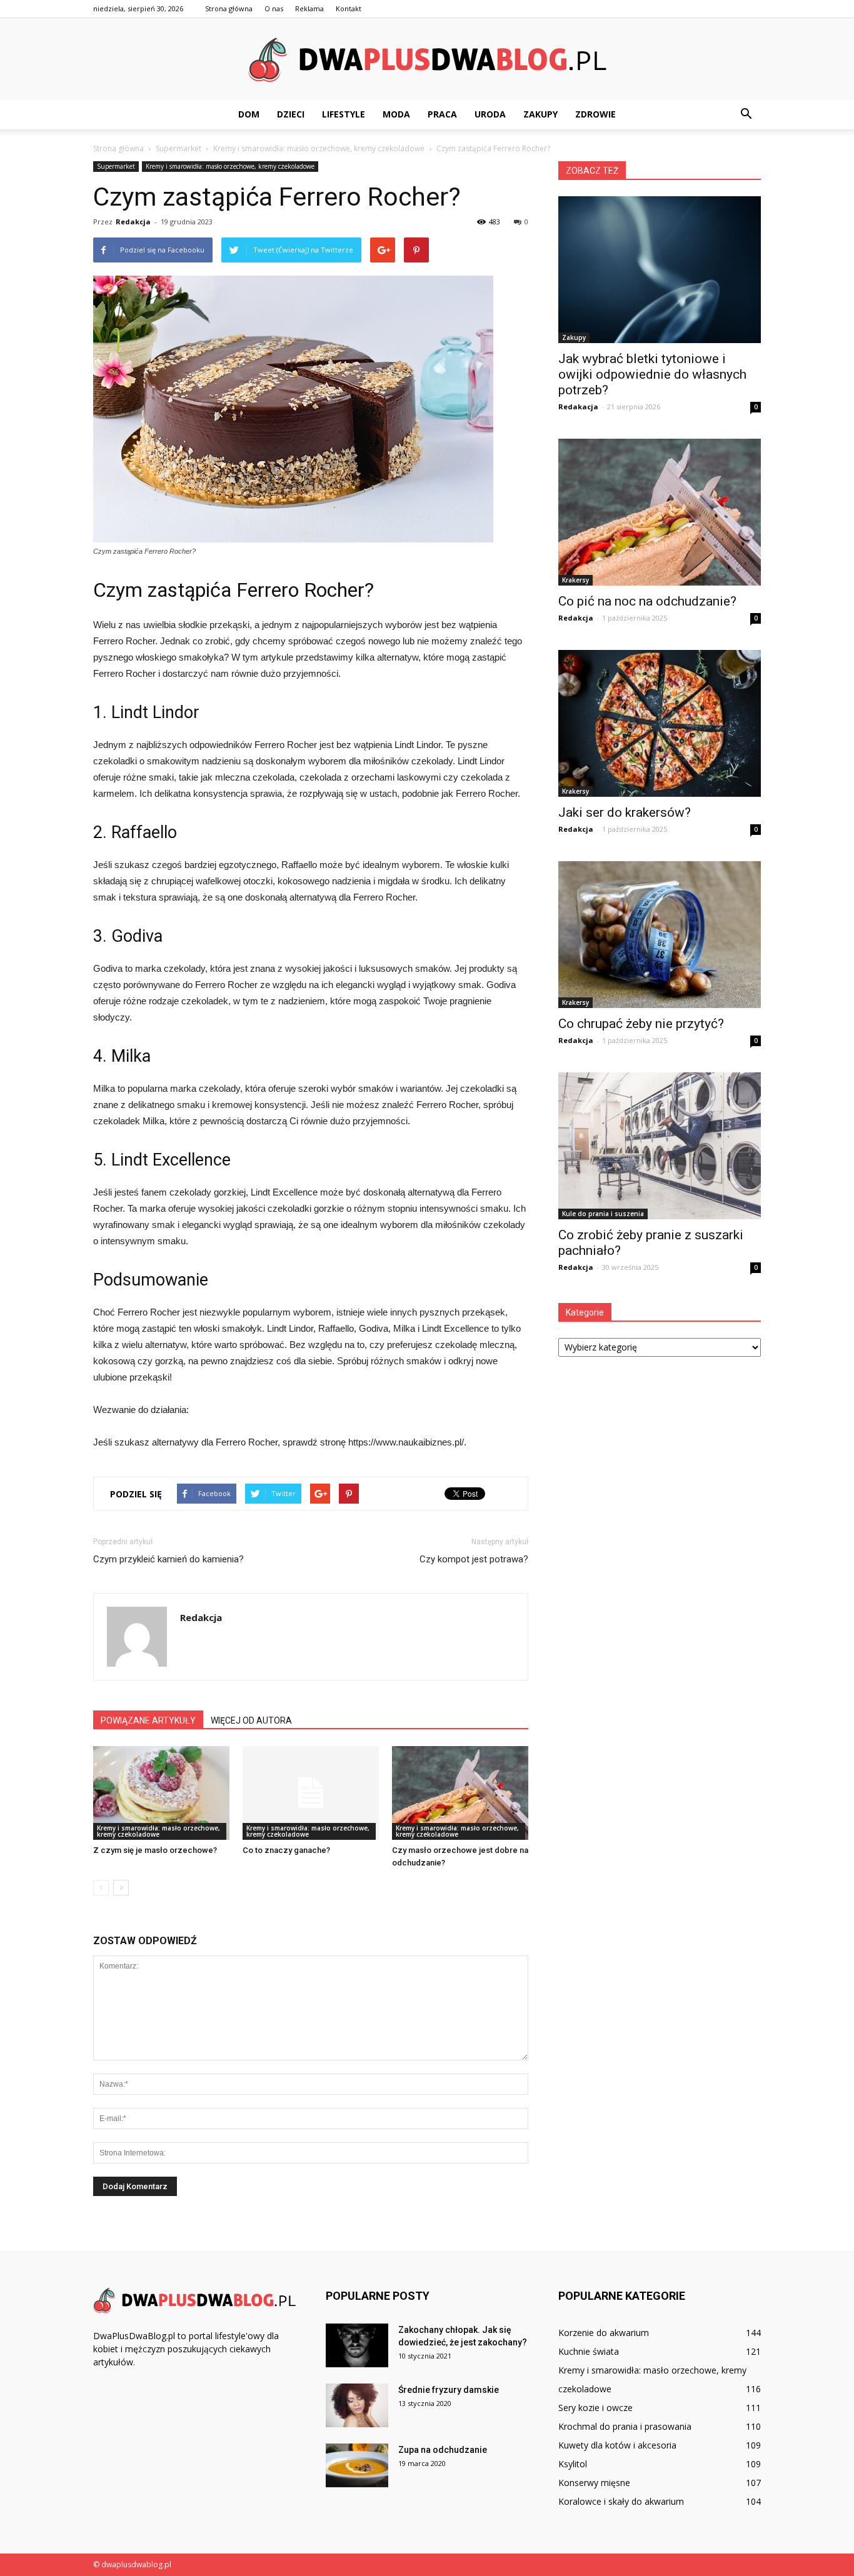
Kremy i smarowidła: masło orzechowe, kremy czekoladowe (230, 166)
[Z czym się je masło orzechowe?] (161, 1793)
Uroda (490, 114)
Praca (442, 114)
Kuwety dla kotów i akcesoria (617, 2445)
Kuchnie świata (589, 2351)
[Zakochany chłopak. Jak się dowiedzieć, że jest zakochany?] (357, 2345)
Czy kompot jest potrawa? (474, 1559)
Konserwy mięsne (594, 2483)
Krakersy (575, 580)
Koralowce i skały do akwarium (621, 2501)
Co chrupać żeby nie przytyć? (641, 1024)
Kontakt (349, 8)
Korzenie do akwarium (604, 2333)
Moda (396, 114)
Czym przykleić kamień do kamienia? (168, 1559)
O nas (274, 8)
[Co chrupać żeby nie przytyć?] (660, 935)
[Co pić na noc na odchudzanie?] (660, 512)
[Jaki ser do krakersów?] (660, 723)
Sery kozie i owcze (595, 2408)
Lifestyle (344, 114)
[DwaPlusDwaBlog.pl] (427, 59)
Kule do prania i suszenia (603, 1214)
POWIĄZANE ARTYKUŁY (148, 1720)
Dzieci (291, 114)
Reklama (309, 8)
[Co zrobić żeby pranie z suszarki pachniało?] (660, 1146)
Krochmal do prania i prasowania (625, 2426)
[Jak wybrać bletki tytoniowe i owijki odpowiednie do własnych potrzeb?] (660, 270)
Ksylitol (573, 2464)
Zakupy (540, 114)
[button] (746, 114)
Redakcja (133, 222)
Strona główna (229, 8)
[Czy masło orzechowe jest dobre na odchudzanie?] (460, 1793)
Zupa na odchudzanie (443, 2450)
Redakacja (578, 407)
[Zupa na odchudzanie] (357, 2465)
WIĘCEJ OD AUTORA (251, 1720)
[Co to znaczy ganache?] (311, 1793)
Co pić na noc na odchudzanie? (647, 601)
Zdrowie (595, 114)
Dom (249, 114)
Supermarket (116, 166)
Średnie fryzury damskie (449, 2390)
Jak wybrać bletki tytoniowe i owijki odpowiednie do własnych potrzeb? (652, 374)
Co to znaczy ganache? (286, 1850)
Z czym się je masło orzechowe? (155, 1850)
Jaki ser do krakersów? (625, 812)
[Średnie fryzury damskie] (357, 2405)
